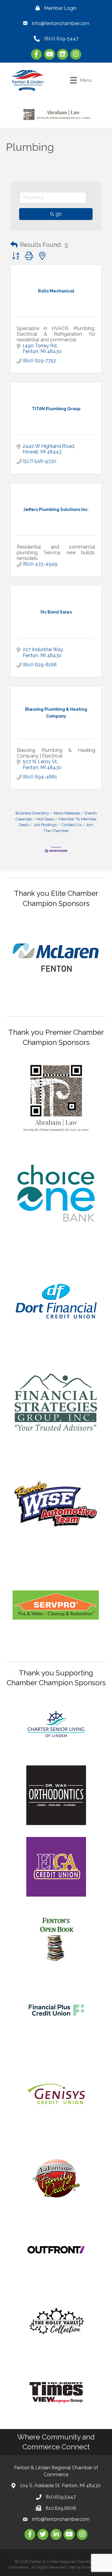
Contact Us (71, 825)
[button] (14, 245)
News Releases (67, 813)
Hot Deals (46, 819)
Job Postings (45, 825)
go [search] (59, 214)
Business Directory (32, 813)
